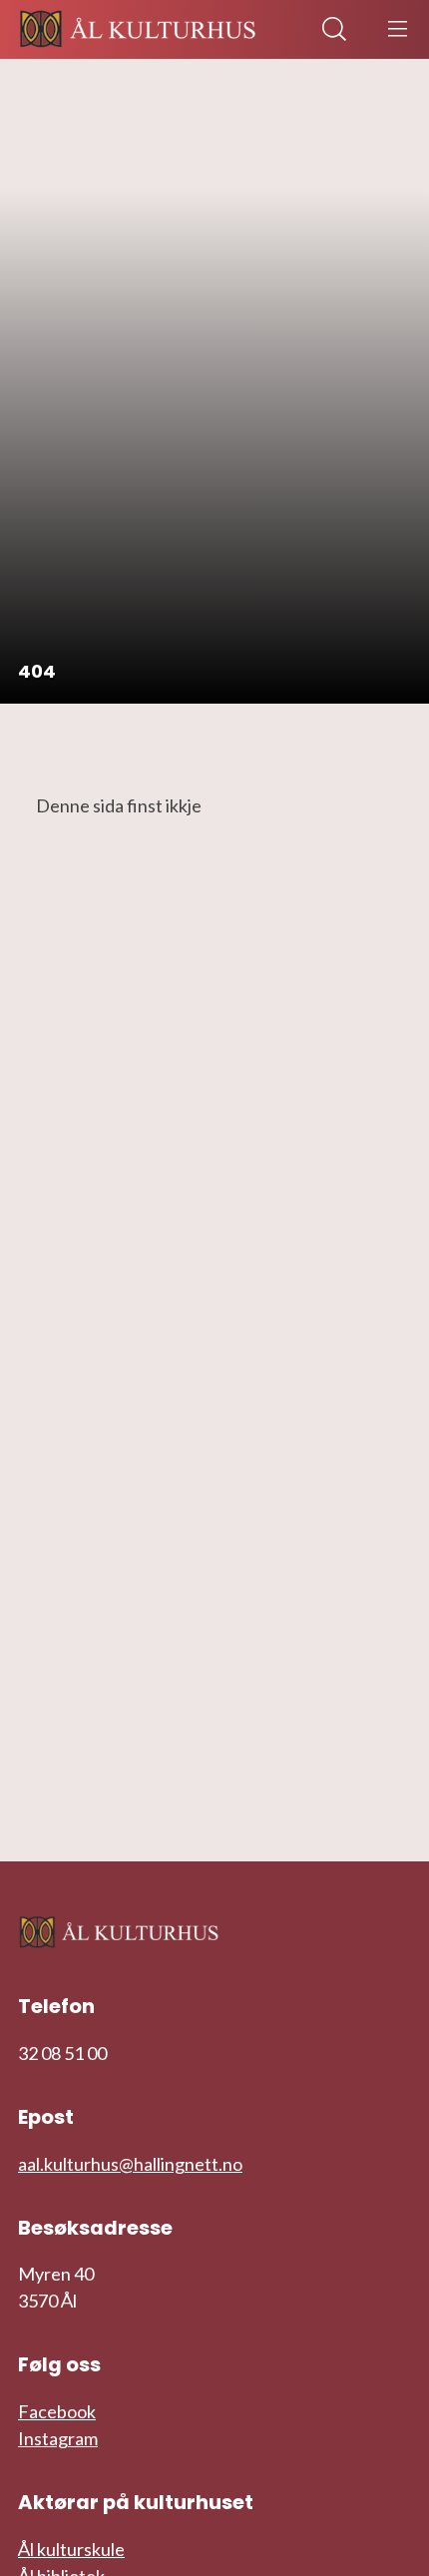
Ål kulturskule (71, 2549)
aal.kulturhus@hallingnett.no (130, 2164)
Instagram (58, 2438)
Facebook (57, 2411)
